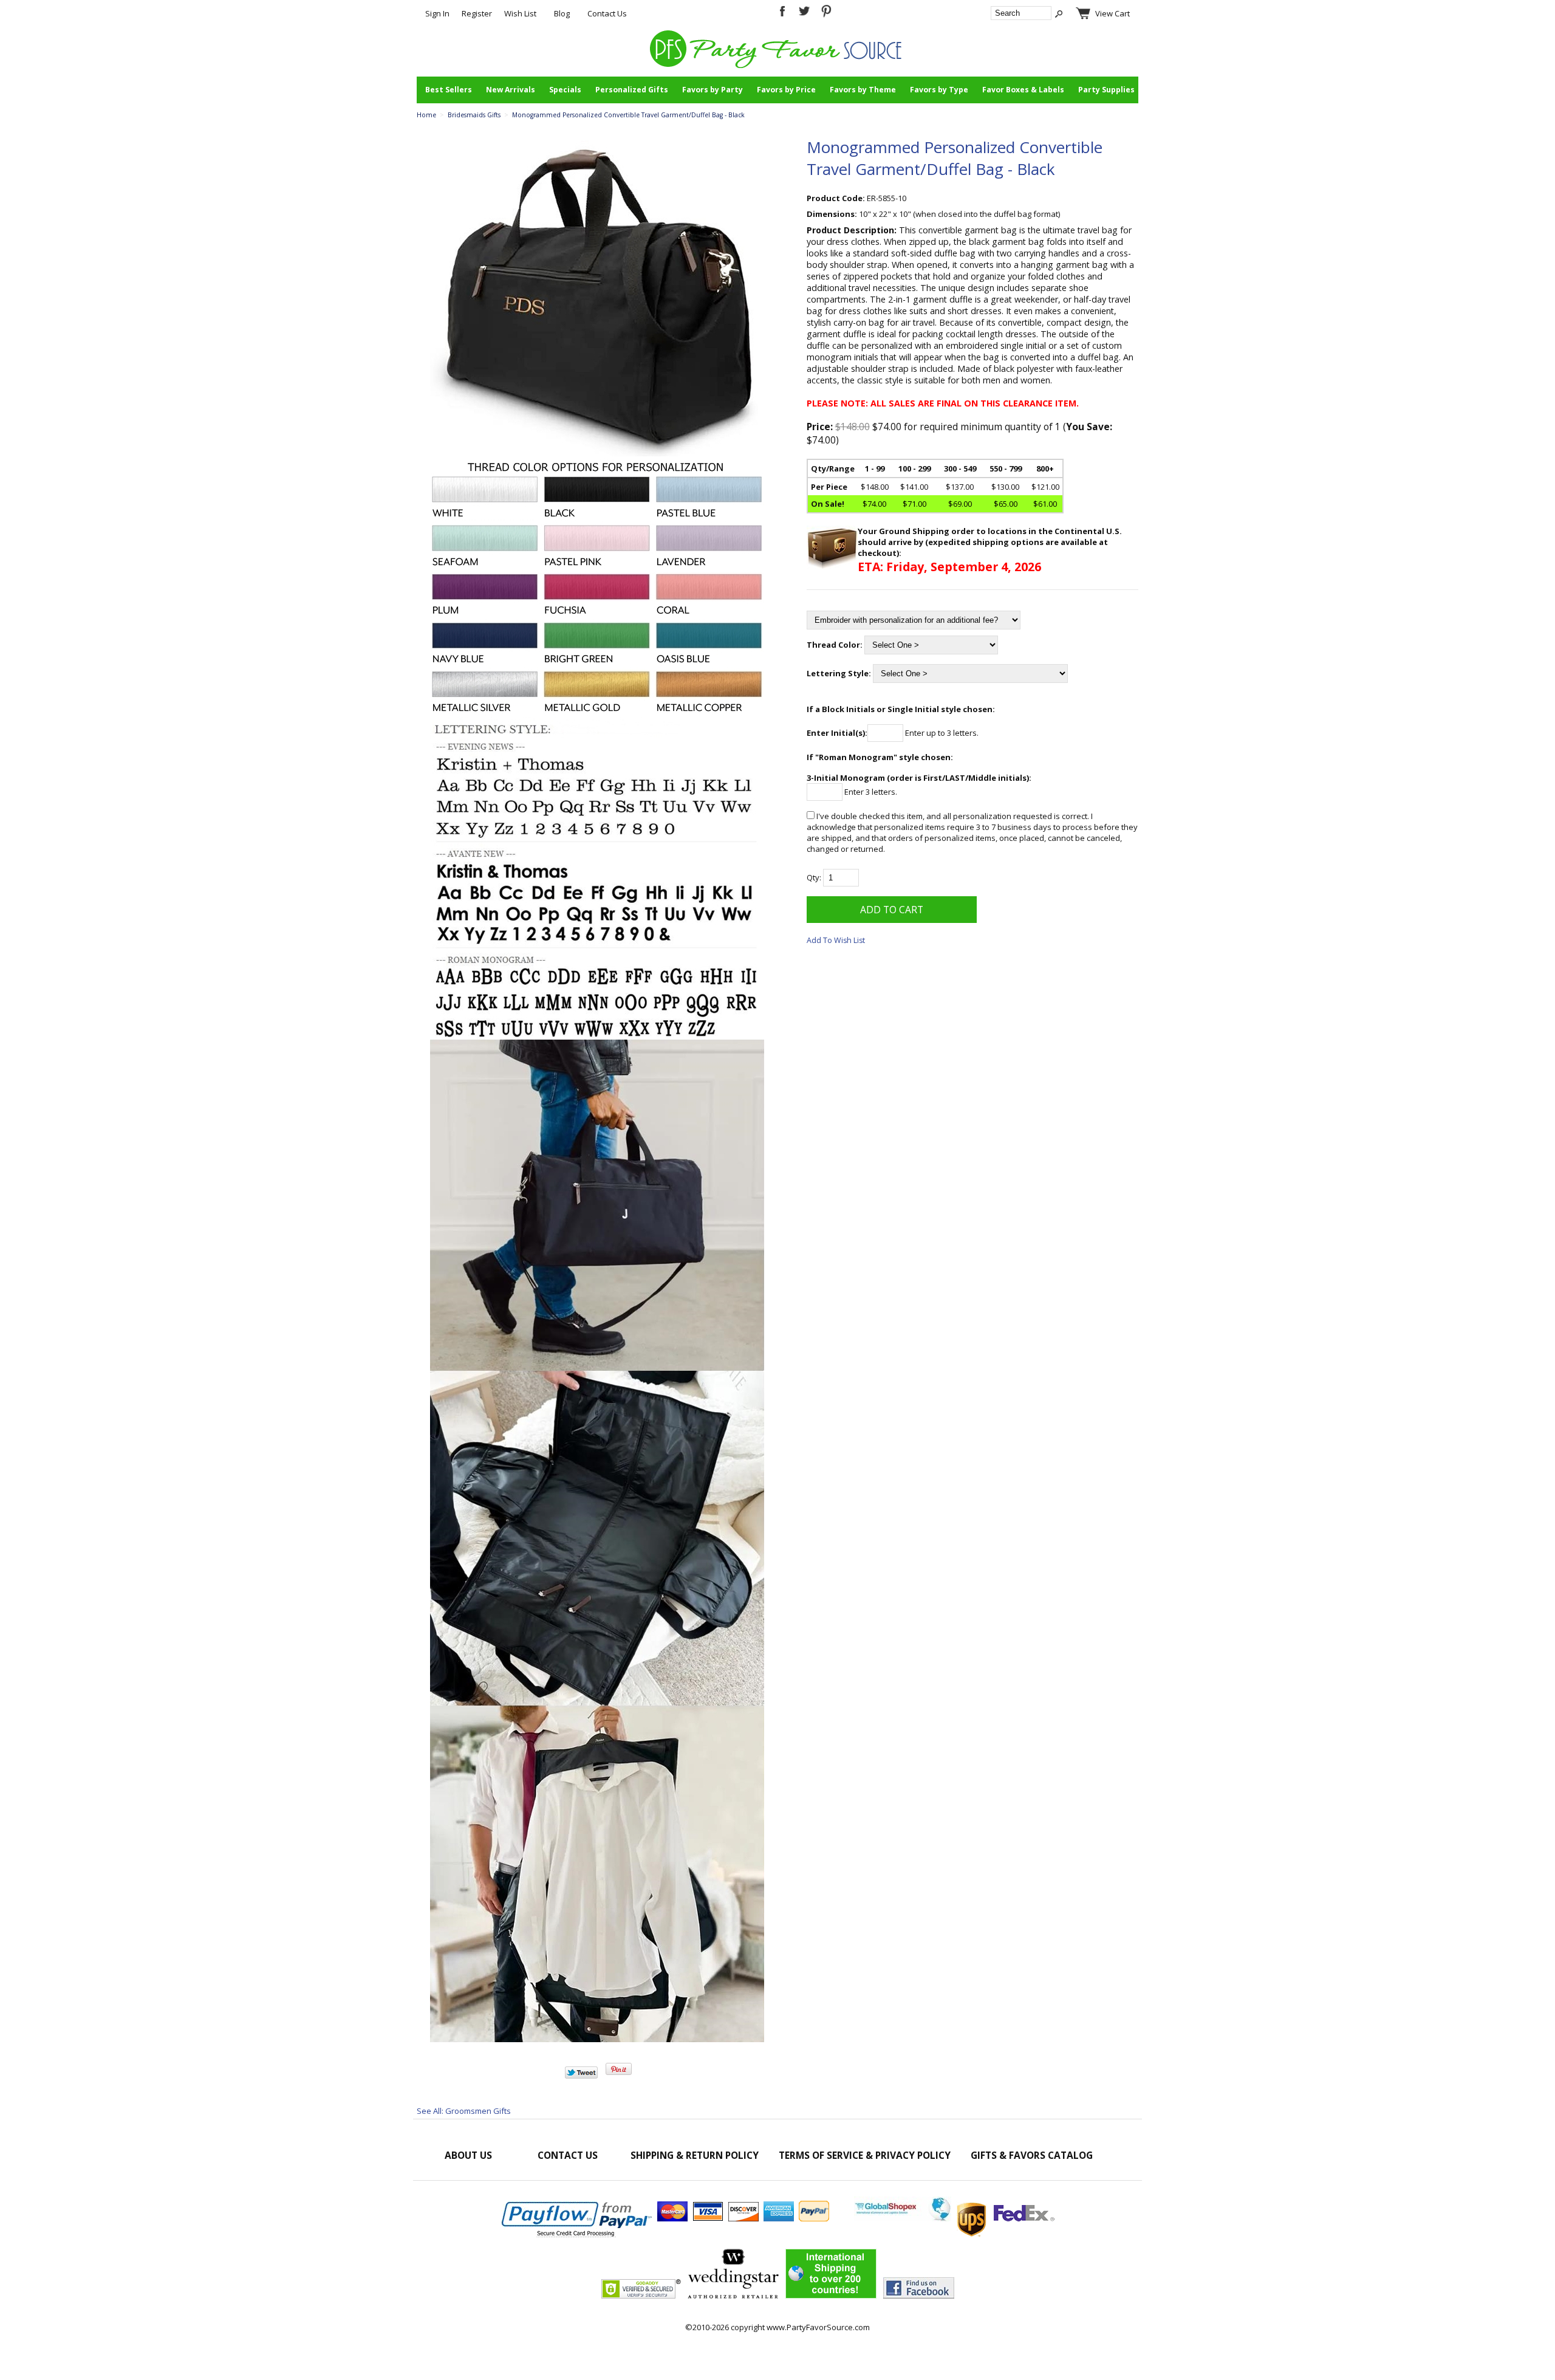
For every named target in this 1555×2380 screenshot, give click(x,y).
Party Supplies (1106, 90)
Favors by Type (939, 90)
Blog (562, 13)
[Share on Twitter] (581, 2076)
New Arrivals (511, 90)
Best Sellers (449, 90)
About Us (468, 2155)
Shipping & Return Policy (695, 2155)
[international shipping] (954, 2218)
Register (477, 13)
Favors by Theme (863, 90)
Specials (565, 90)
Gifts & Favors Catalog (1032, 2155)
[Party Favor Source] (778, 65)
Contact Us (607, 13)
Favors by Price (786, 90)
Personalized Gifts (632, 90)
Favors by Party (713, 90)
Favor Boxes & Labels (1023, 90)
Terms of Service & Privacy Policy (865, 2155)
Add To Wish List (836, 940)
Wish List (520, 13)
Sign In (437, 13)
